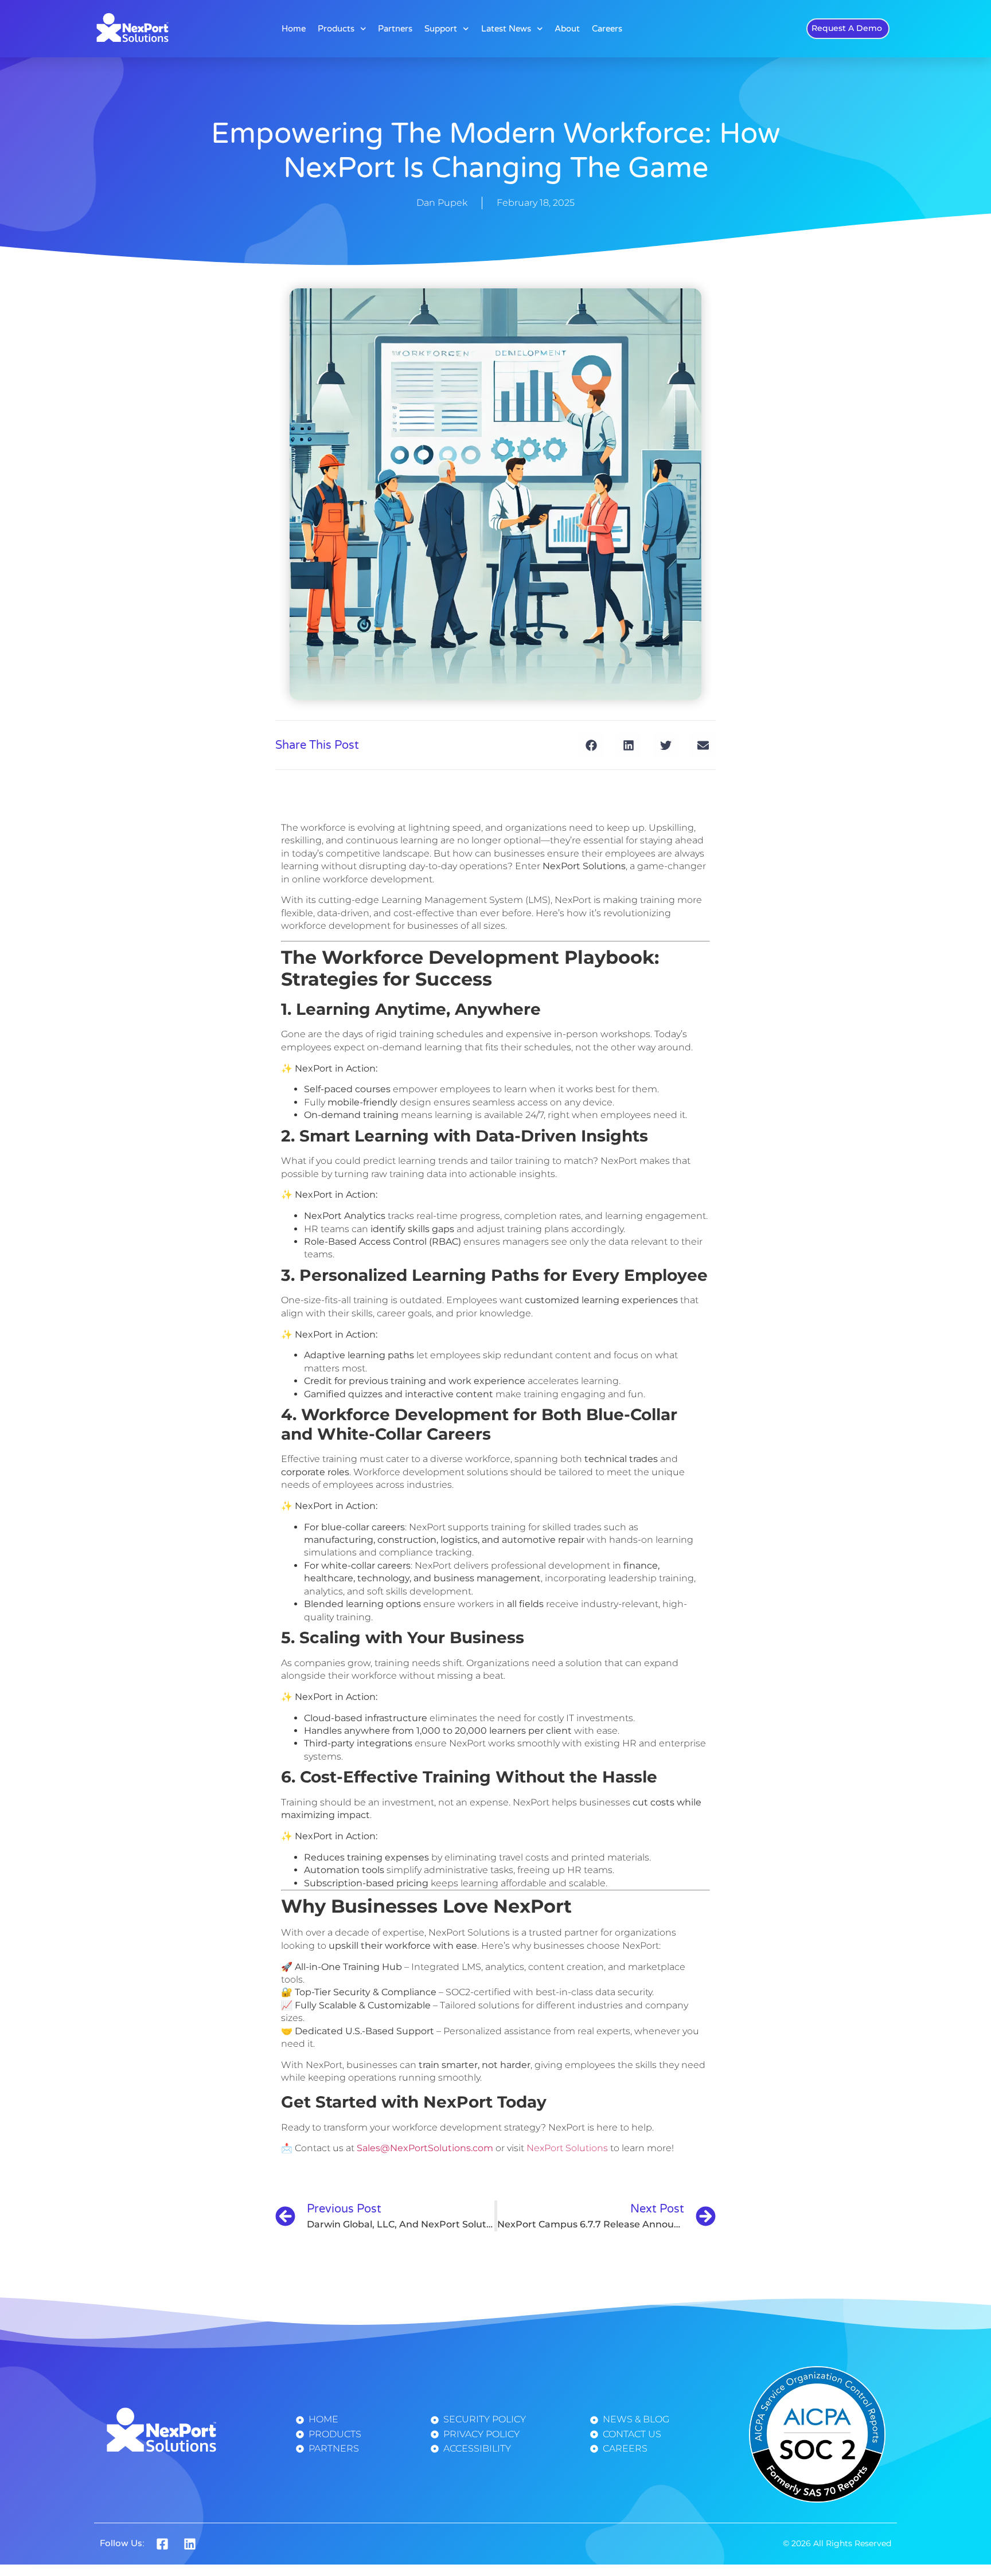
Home (294, 29)
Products (336, 29)
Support (441, 29)
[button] (591, 745)
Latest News (506, 29)
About (567, 29)
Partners (395, 29)
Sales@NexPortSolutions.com (425, 2148)
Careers (607, 29)
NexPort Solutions (567, 2148)
